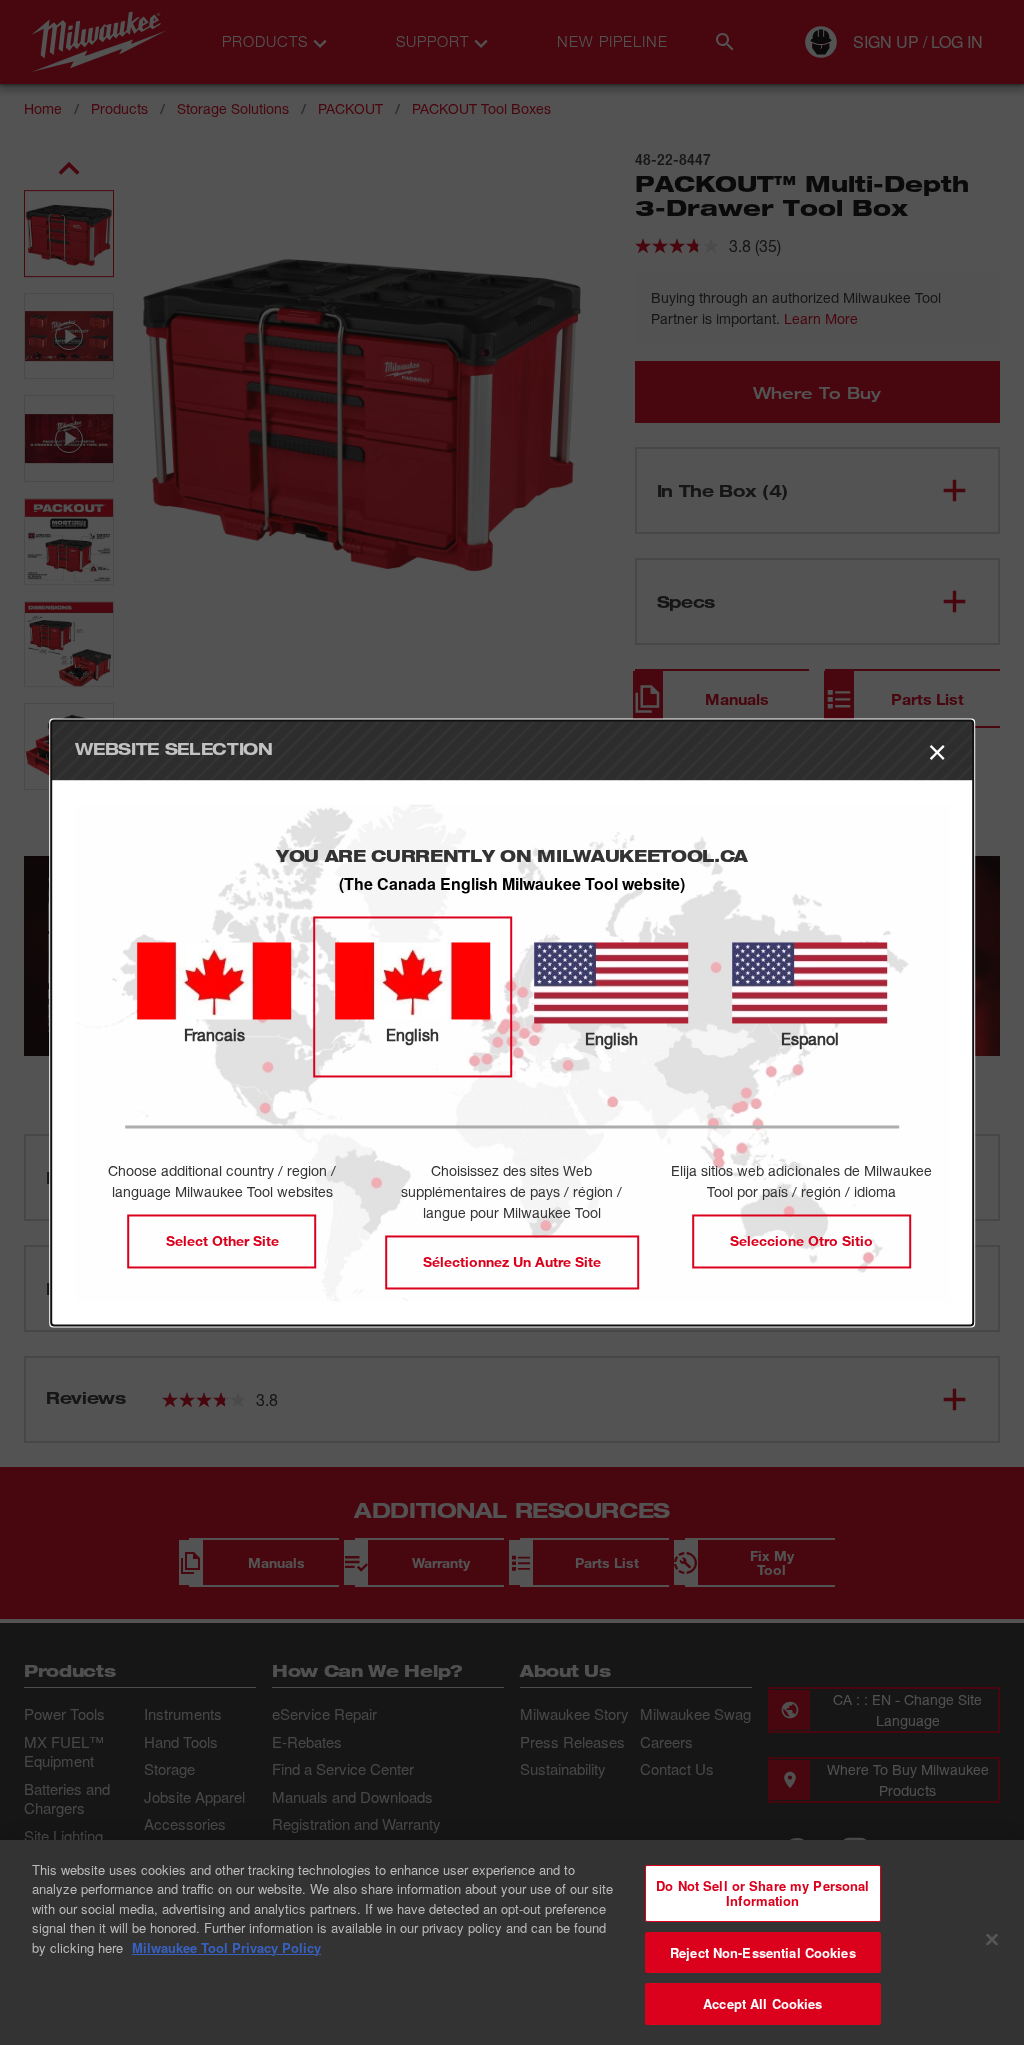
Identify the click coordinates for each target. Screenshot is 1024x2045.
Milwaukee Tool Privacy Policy (226, 1947)
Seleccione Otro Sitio (801, 1240)
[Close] (992, 1940)
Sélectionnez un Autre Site (512, 1261)
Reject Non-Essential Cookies (763, 1952)
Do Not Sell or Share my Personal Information (762, 1893)
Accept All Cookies (762, 2003)
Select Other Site (222, 1240)
